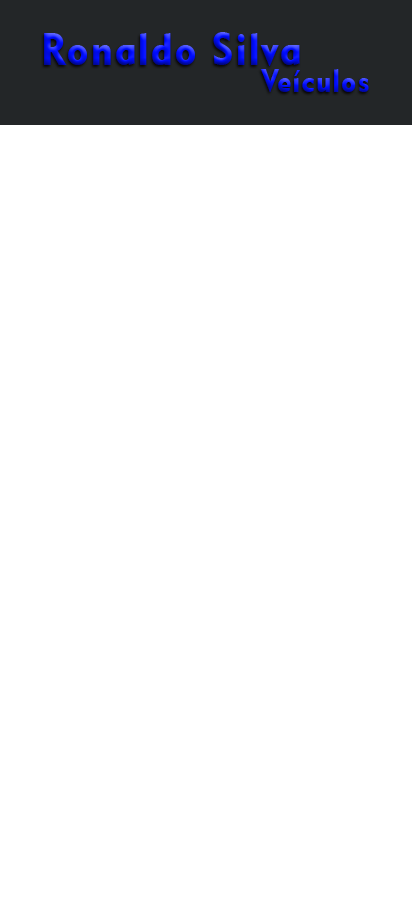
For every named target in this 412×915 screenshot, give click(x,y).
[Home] (206, 60)
